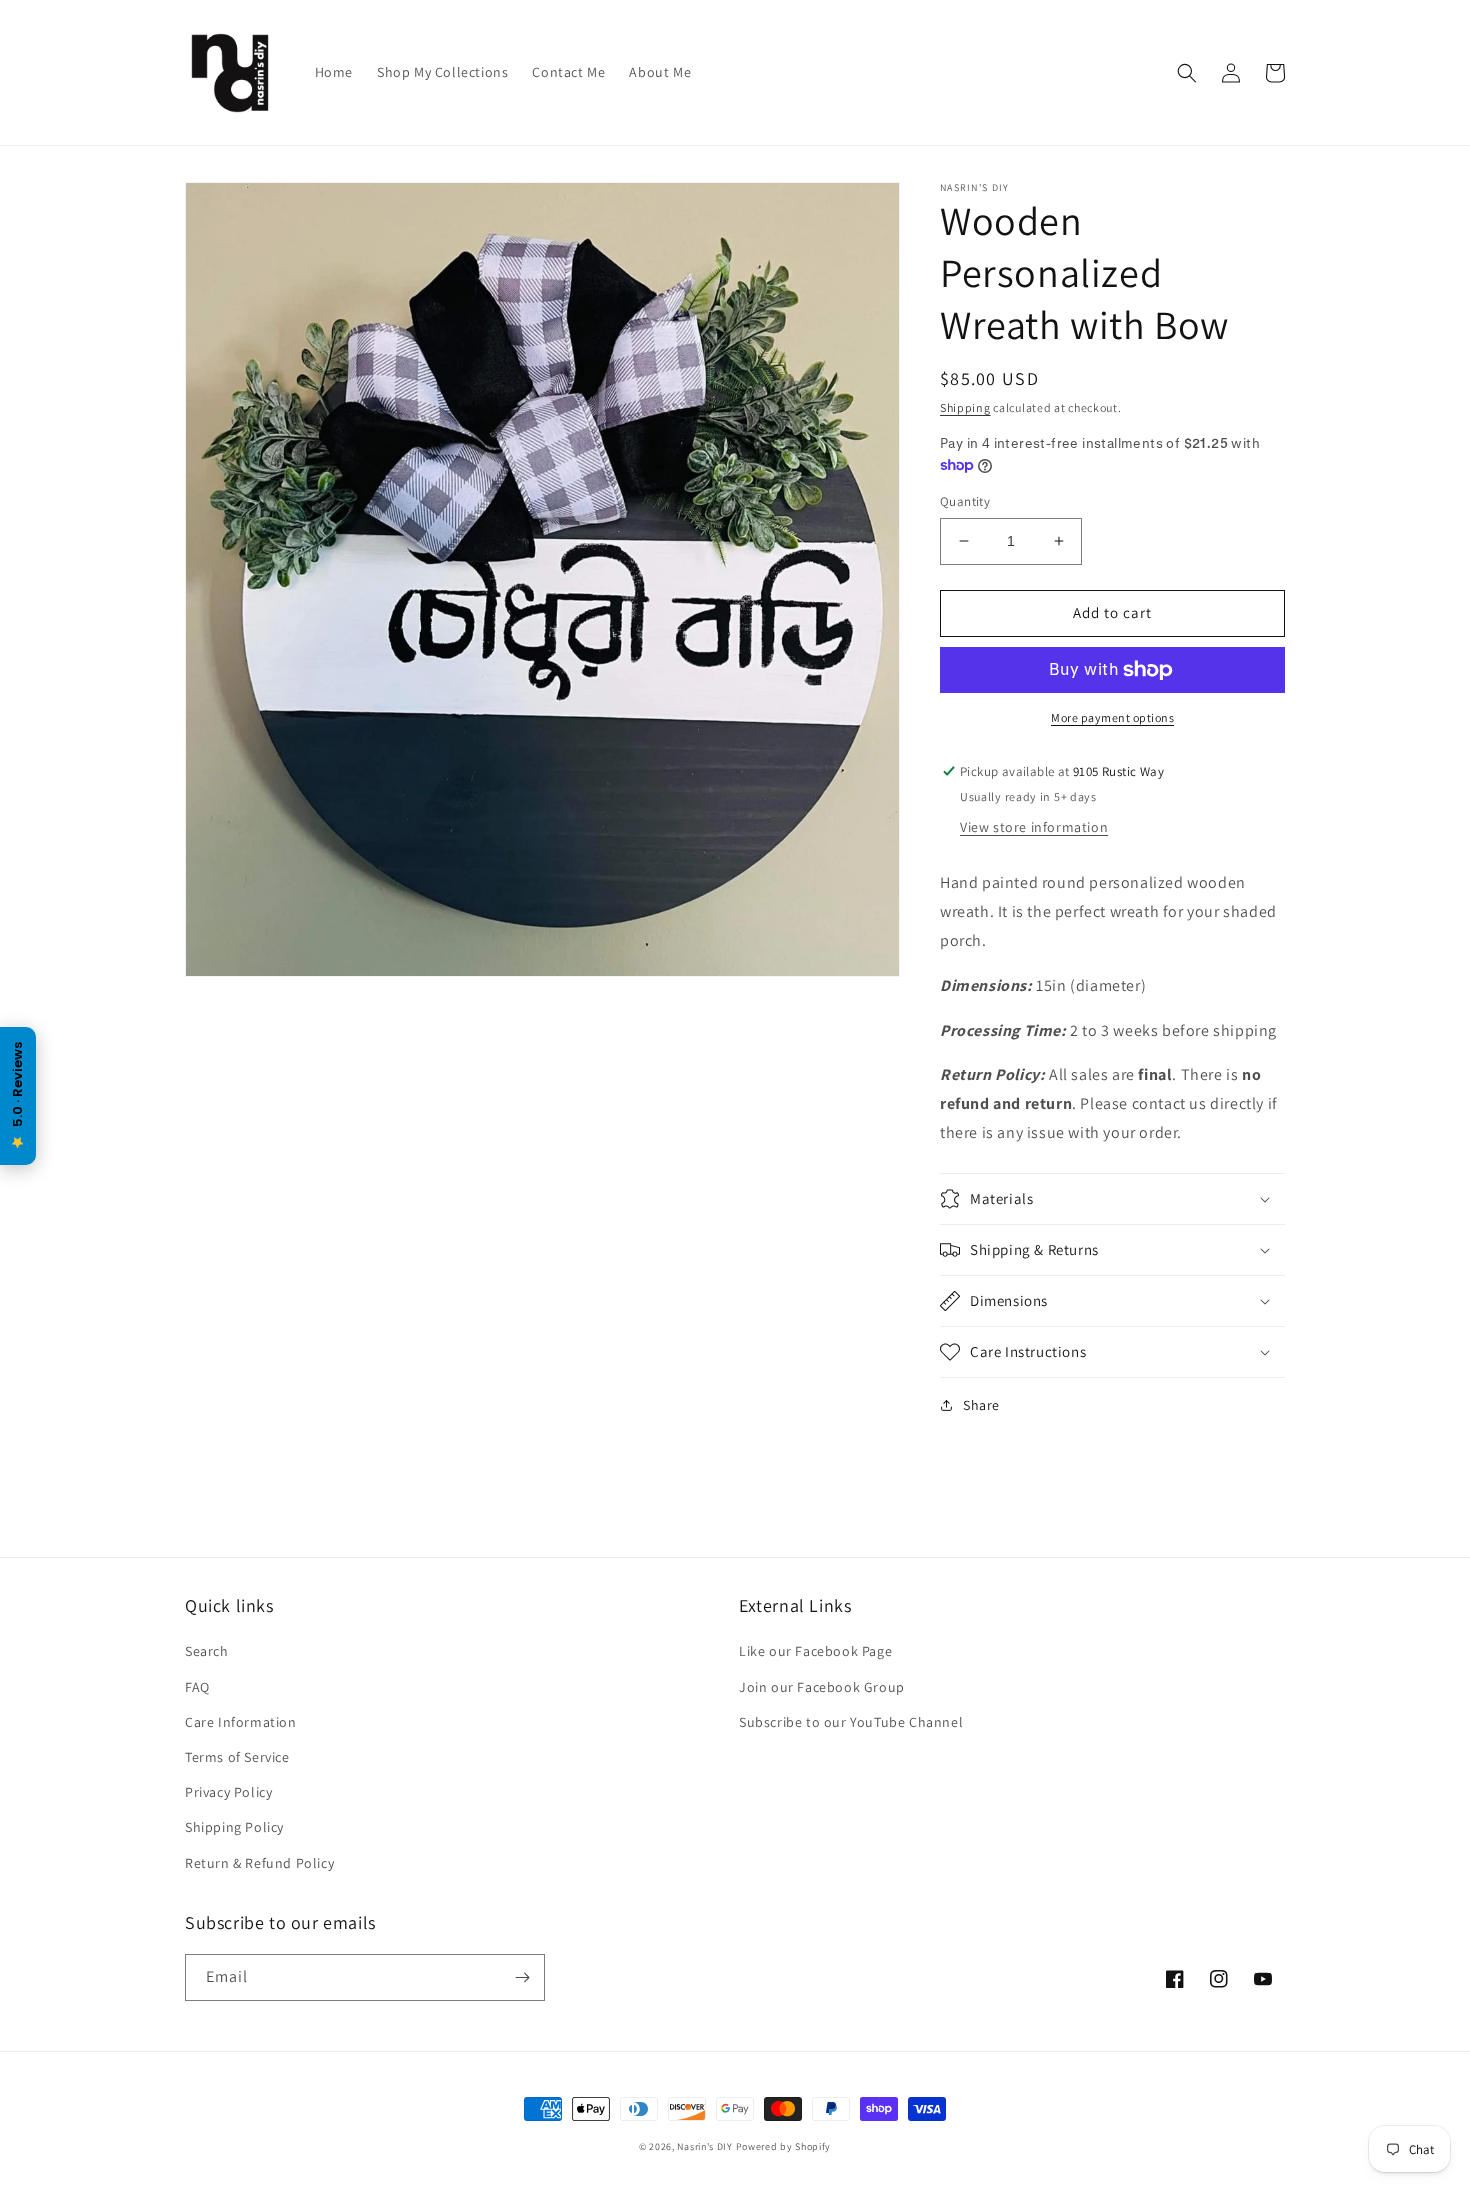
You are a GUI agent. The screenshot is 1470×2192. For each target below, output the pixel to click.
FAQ (197, 1687)
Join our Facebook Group (822, 1687)
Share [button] (981, 1405)
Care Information (241, 1722)
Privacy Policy (228, 1792)
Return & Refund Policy (259, 1863)
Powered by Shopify (784, 2146)
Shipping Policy (234, 1827)
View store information (1034, 827)
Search (207, 1651)
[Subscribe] (522, 1977)
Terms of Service (237, 1757)
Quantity (965, 501)
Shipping (965, 407)
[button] (1187, 73)
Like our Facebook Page (815, 1651)
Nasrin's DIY (704, 2146)
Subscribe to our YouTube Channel (851, 1722)
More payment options (1112, 717)
